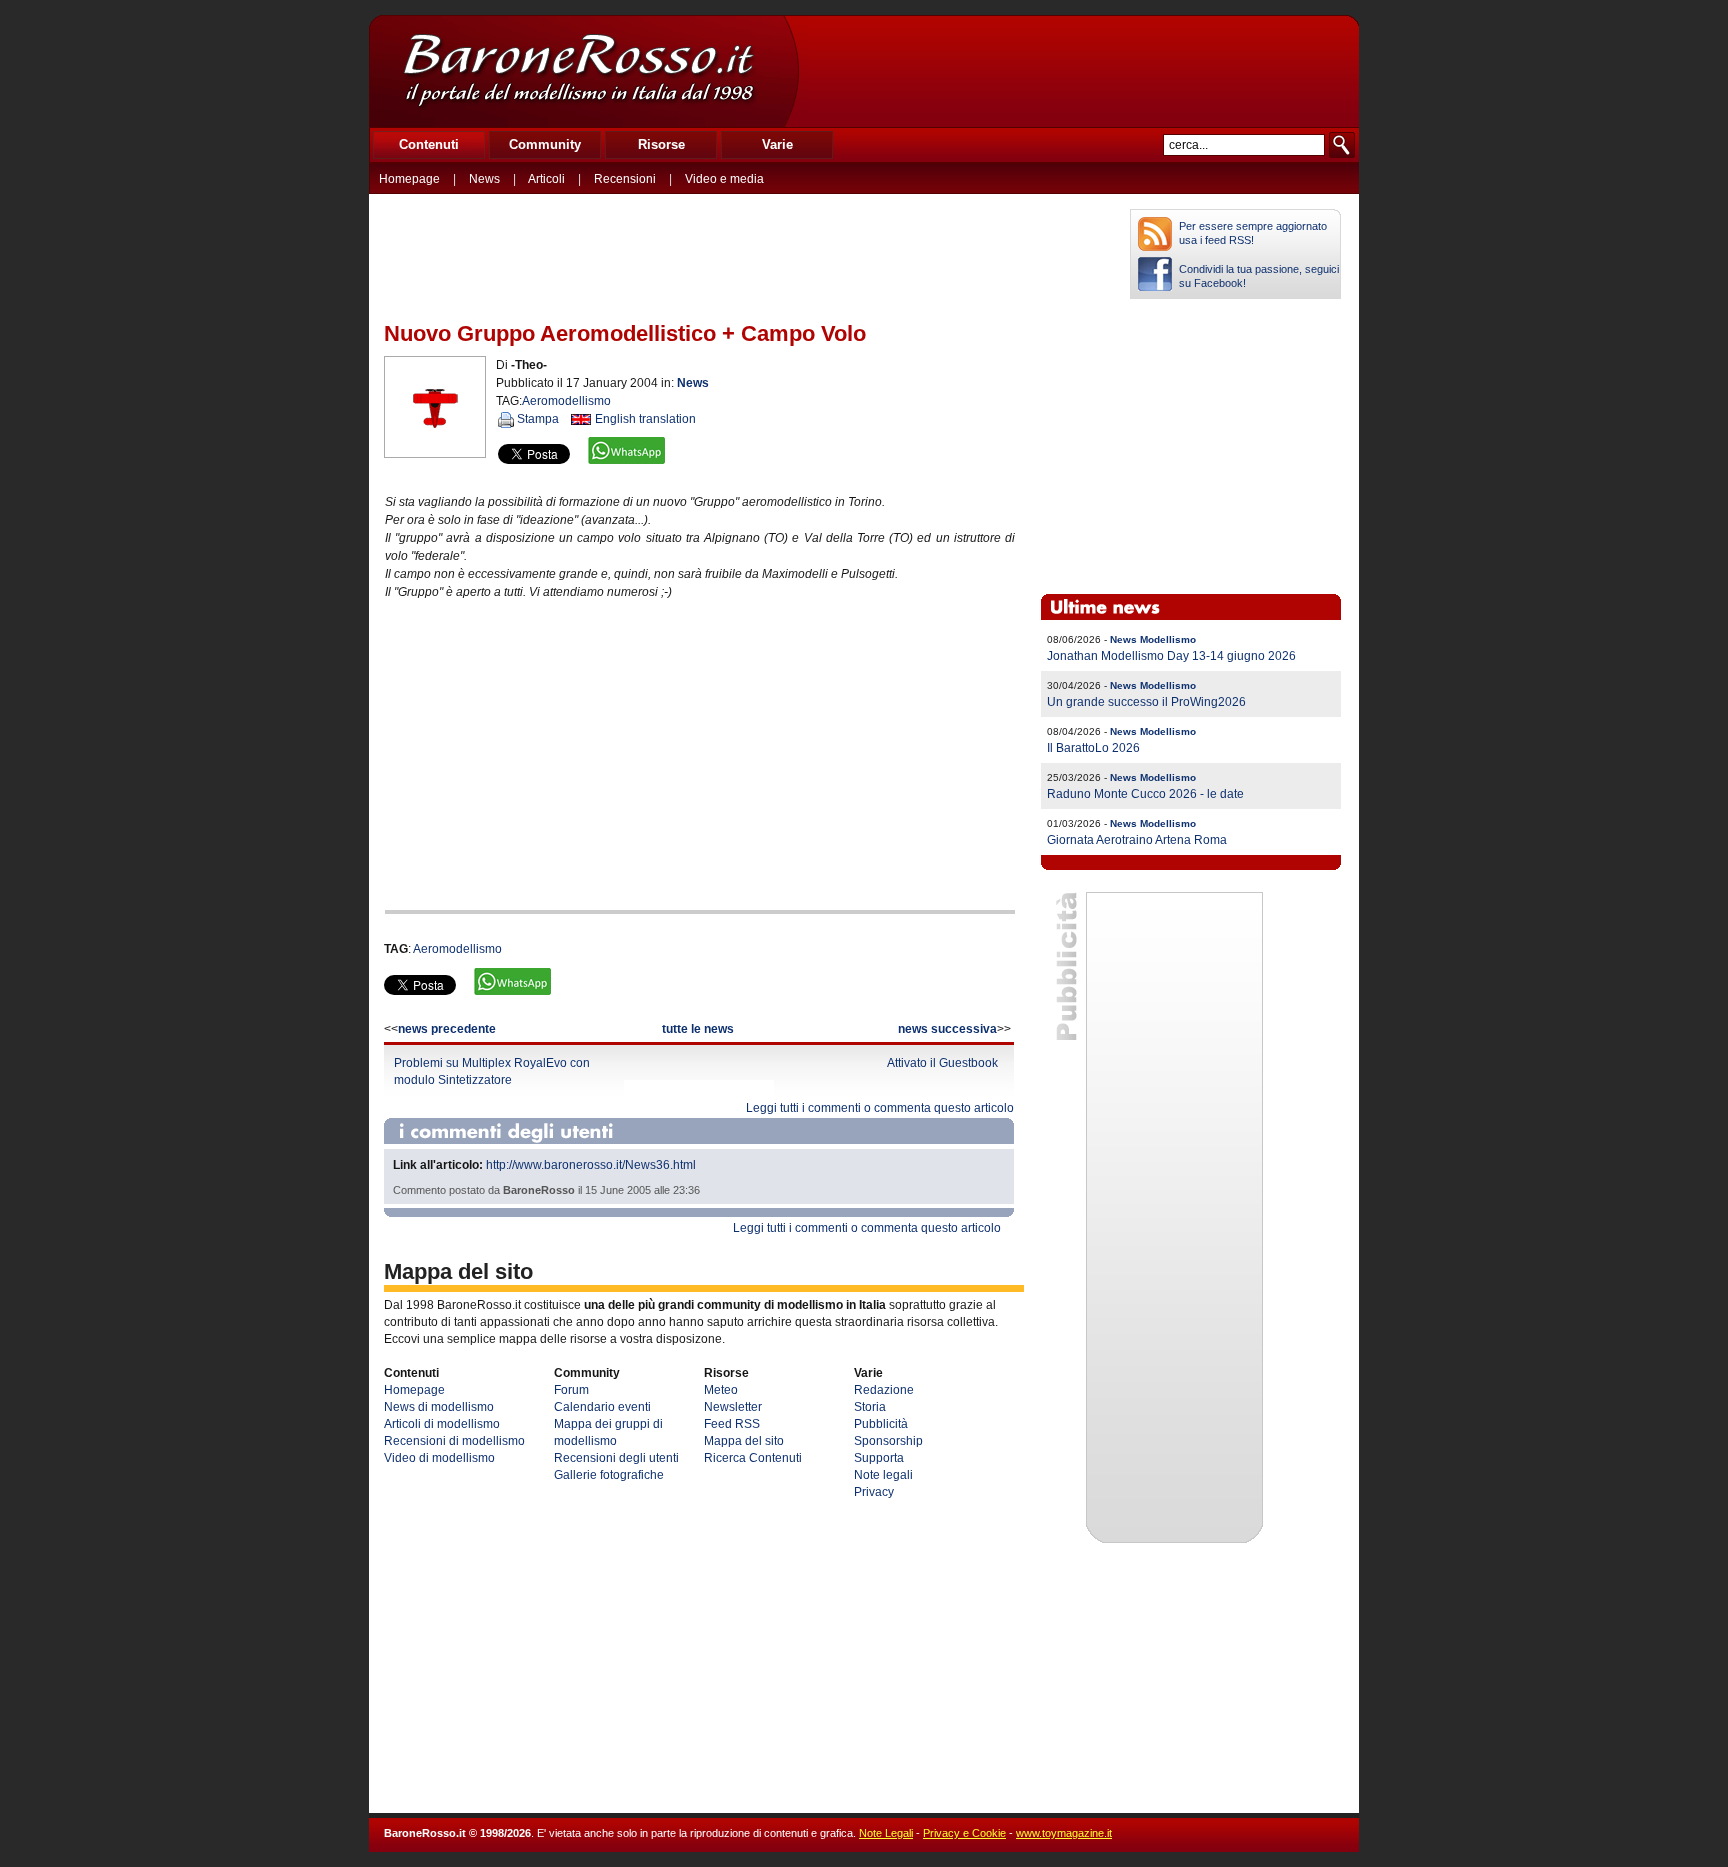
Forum (571, 1390)
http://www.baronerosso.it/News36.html (591, 1165)
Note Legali (886, 1833)
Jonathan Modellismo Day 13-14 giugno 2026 (1171, 656)
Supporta (879, 1458)
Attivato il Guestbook (942, 1063)
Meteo (721, 1390)
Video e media (724, 179)
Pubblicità (881, 1424)
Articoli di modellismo (442, 1424)
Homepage (409, 179)
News (484, 179)
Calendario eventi (602, 1407)
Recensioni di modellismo (454, 1441)
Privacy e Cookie (964, 1833)
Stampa (538, 419)
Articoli (546, 179)
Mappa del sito (744, 1441)
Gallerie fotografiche (609, 1475)
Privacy (874, 1492)
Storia (870, 1407)
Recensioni (625, 179)
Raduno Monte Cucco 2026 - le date (1145, 794)
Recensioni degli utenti (616, 1458)
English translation (645, 419)
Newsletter (733, 1407)
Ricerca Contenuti (753, 1458)
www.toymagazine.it (1064, 1833)
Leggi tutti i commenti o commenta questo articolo (880, 1108)
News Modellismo (1153, 639)
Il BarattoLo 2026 (1093, 748)
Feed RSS (732, 1424)
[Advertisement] (1078, 71)
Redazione (884, 1390)
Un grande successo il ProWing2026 (1146, 702)
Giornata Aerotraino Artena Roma (1137, 840)
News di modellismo (439, 1407)
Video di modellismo (439, 1458)
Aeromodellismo (566, 401)
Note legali (883, 1475)
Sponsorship (888, 1441)
